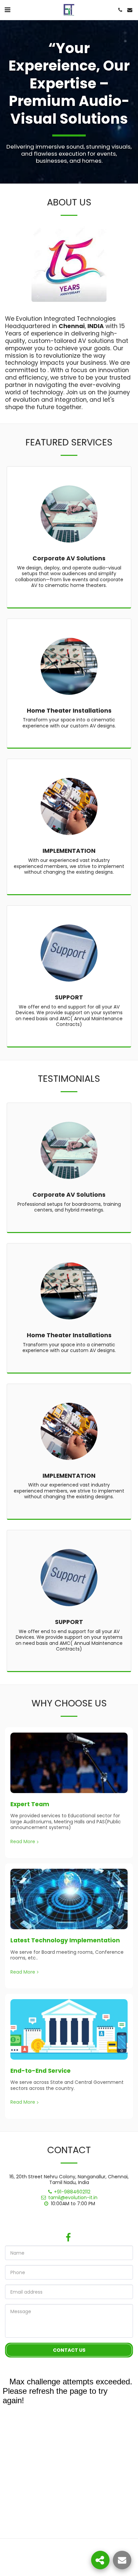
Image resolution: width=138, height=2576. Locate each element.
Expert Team (30, 1804)
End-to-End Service (41, 2071)
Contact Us (69, 2350)
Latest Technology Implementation (65, 1940)
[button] (7, 10)
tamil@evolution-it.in (73, 2197)
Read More (23, 1842)
